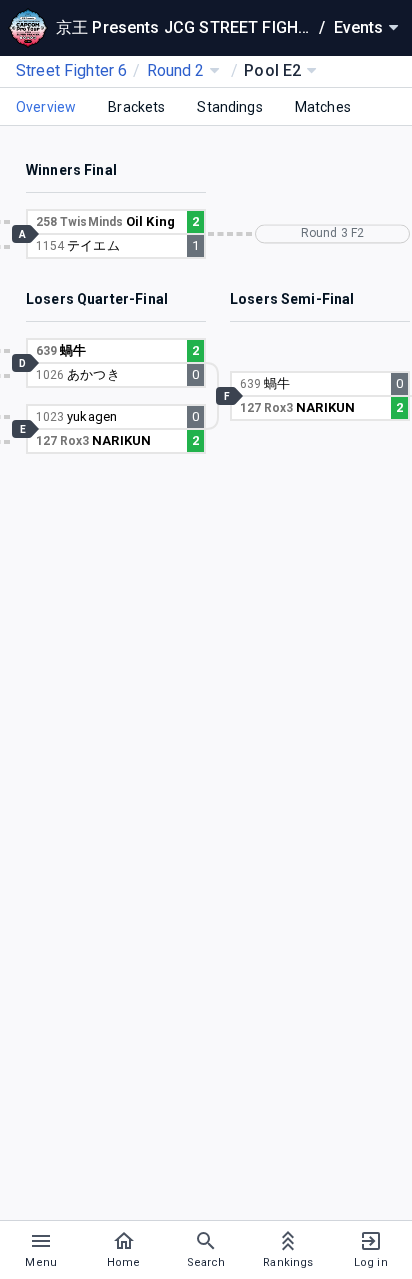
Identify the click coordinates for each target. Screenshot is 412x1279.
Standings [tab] (229, 107)
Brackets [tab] (136, 107)
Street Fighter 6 (71, 70)
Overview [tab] (46, 107)
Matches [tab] (323, 107)
